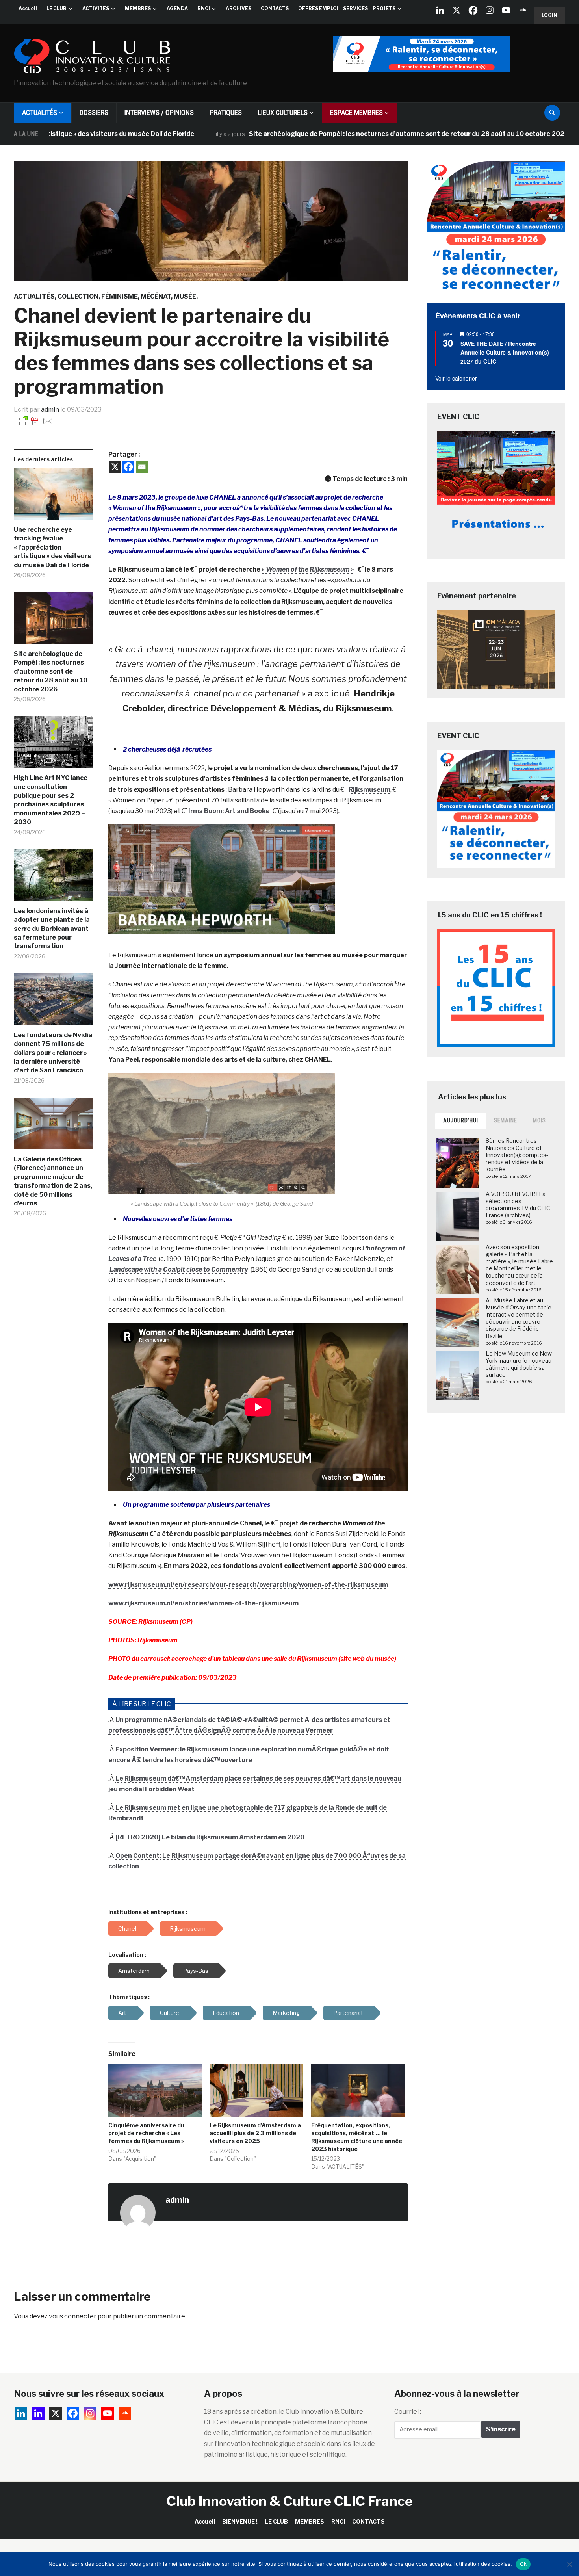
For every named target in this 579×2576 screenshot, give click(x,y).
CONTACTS (275, 8)
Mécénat (156, 296)
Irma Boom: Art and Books (229, 811)
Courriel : (408, 2412)
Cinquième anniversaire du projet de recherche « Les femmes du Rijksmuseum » (146, 2133)
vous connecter (73, 2316)
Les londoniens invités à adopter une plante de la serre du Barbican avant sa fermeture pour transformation (52, 929)
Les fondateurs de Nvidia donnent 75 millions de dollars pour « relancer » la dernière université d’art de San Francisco (53, 1053)
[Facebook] (473, 10)
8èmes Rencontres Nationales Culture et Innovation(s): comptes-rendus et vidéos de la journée (517, 1155)
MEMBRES (138, 8)
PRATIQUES (226, 112)
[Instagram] (490, 10)
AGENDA (177, 8)
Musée (185, 296)
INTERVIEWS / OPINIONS (159, 112)
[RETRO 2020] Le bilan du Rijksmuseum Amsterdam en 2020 (210, 1837)
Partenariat (348, 2013)
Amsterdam (134, 1971)
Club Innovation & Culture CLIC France (290, 2501)
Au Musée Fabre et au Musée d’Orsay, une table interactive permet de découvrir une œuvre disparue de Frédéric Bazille (519, 1318)
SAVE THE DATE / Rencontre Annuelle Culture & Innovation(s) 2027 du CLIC (505, 352)
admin (50, 410)
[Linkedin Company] (440, 10)
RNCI (204, 8)
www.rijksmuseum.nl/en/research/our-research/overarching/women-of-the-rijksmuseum (248, 1585)
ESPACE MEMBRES (356, 112)
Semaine (506, 1120)
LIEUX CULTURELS (283, 112)
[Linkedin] (38, 2413)
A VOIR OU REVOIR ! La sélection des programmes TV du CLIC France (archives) (518, 1205)
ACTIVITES (96, 8)
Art (122, 2013)
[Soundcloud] (523, 10)
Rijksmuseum (369, 790)
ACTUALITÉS (40, 112)
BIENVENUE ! (240, 2521)
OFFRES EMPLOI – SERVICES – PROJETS (347, 8)
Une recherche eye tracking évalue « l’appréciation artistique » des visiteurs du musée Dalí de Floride (52, 547)
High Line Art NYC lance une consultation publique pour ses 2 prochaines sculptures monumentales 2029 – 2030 (51, 800)
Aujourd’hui (461, 1120)
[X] (457, 10)
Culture (170, 2013)
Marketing (286, 2013)
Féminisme (120, 296)
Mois (539, 1120)
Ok (523, 2564)
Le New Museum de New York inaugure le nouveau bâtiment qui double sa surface (519, 1364)
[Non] (569, 2564)
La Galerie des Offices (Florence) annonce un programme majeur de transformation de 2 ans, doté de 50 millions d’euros (53, 1181)
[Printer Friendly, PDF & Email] (35, 421)
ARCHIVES (238, 8)
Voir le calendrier (456, 378)
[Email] (142, 467)
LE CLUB (57, 8)
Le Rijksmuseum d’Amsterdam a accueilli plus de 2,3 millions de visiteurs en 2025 (255, 2133)
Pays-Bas (196, 1971)
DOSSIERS (94, 112)
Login (549, 15)
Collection (78, 296)
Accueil (28, 8)
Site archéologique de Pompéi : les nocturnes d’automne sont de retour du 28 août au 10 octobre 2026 (329, 134)
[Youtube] (506, 10)
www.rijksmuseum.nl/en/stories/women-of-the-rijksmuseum (203, 1603)
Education (226, 2013)
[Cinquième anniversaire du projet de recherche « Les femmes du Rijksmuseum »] (155, 2091)
